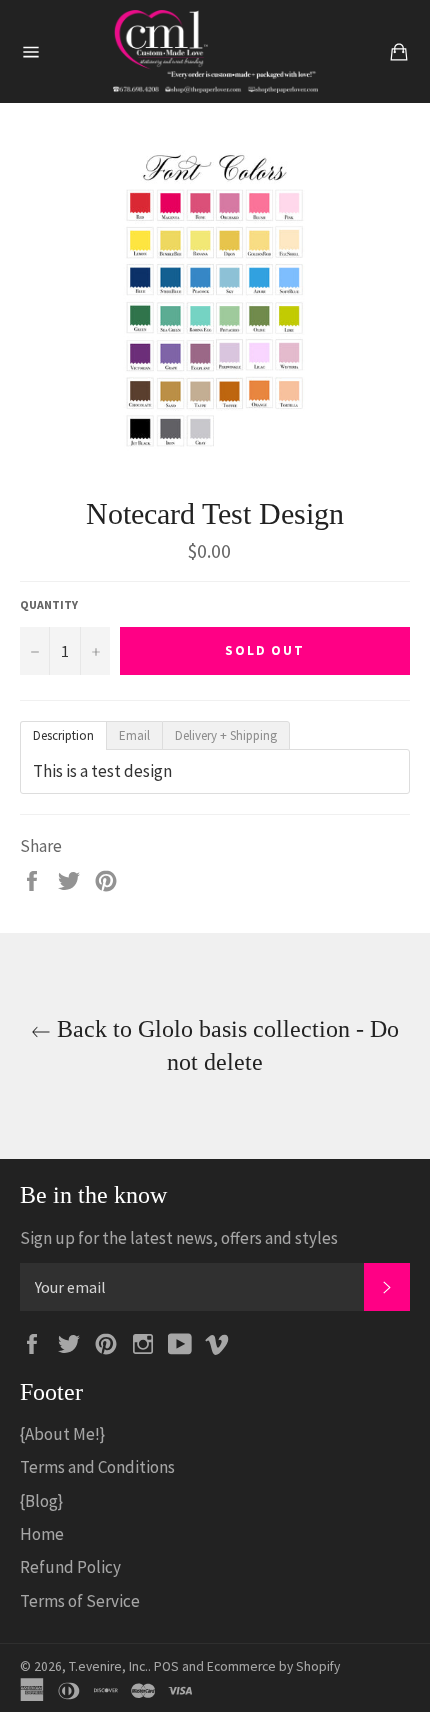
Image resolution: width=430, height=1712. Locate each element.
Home (42, 1534)
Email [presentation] (134, 735)
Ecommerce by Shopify (273, 1666)
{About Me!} (62, 1434)
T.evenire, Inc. (108, 1666)
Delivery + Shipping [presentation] (226, 735)
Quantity (49, 604)
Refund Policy (70, 1567)
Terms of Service (80, 1601)
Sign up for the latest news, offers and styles (179, 1238)
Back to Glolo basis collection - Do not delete (225, 1045)
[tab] (63, 735)
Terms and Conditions (97, 1467)
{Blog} (41, 1501)
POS (166, 1666)
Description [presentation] (63, 735)
